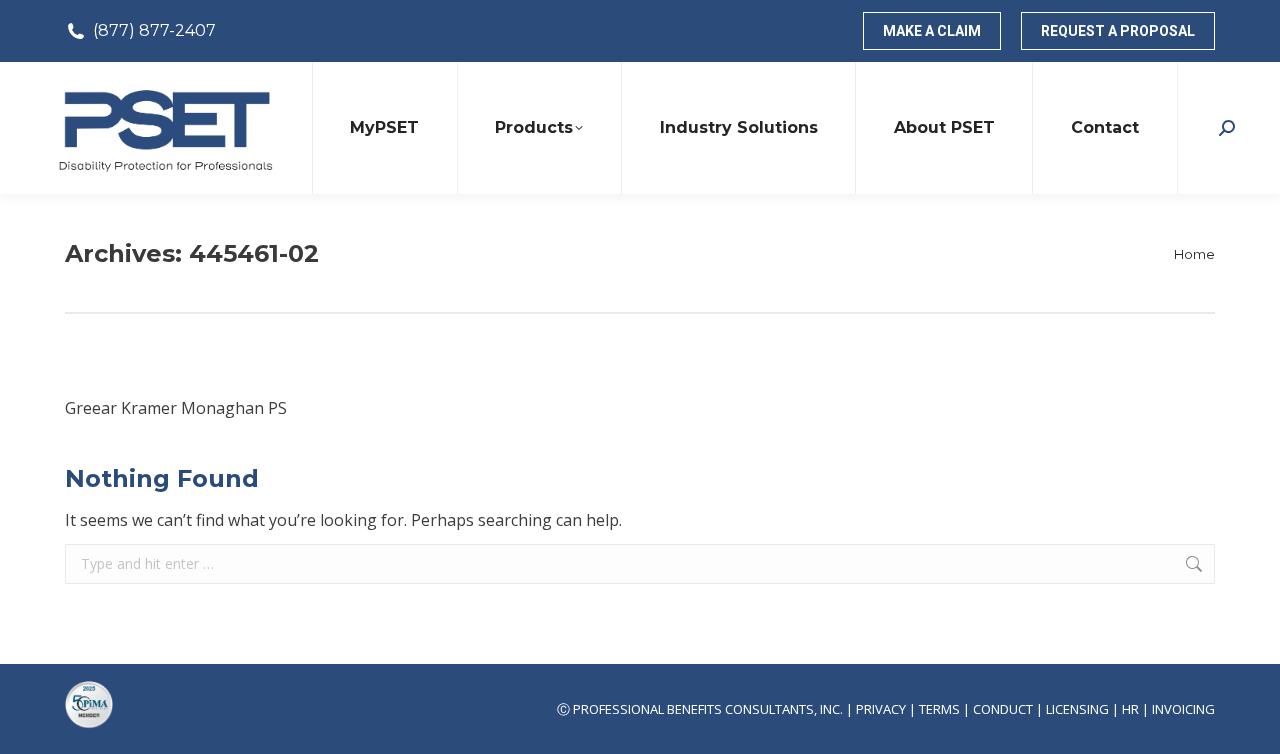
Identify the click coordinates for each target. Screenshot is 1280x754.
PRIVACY (881, 709)
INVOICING (1183, 709)
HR (1130, 709)
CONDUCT (1003, 709)
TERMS (939, 709)
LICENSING (1077, 709)
